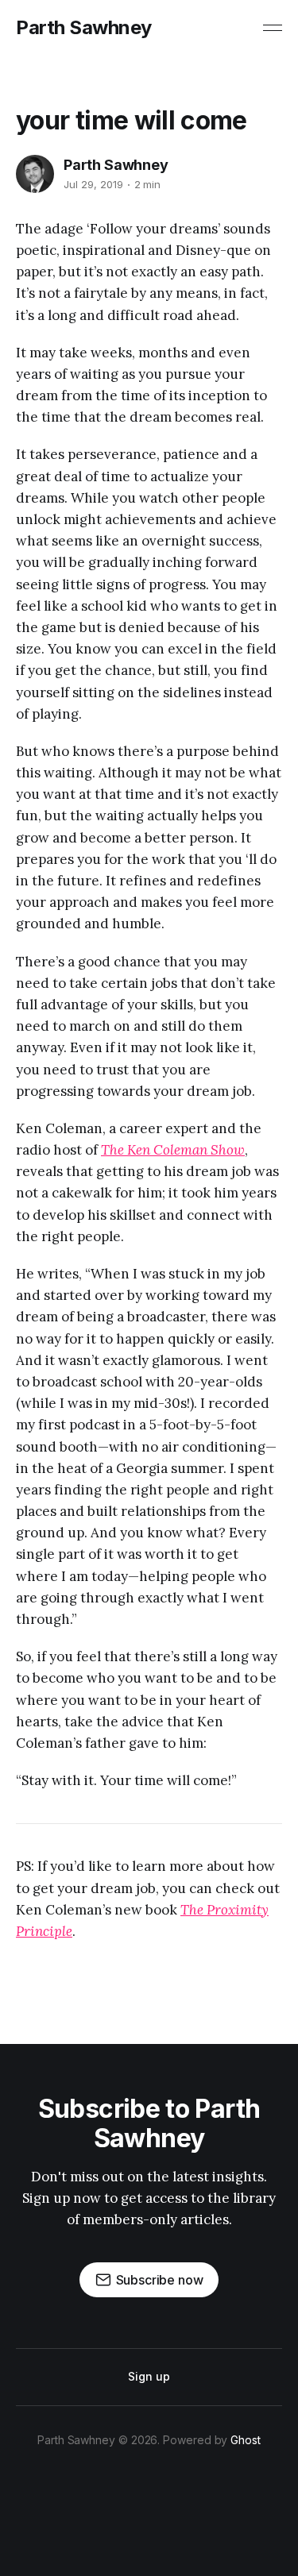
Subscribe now (160, 2280)
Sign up (149, 2376)
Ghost (246, 2440)
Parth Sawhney (84, 28)
